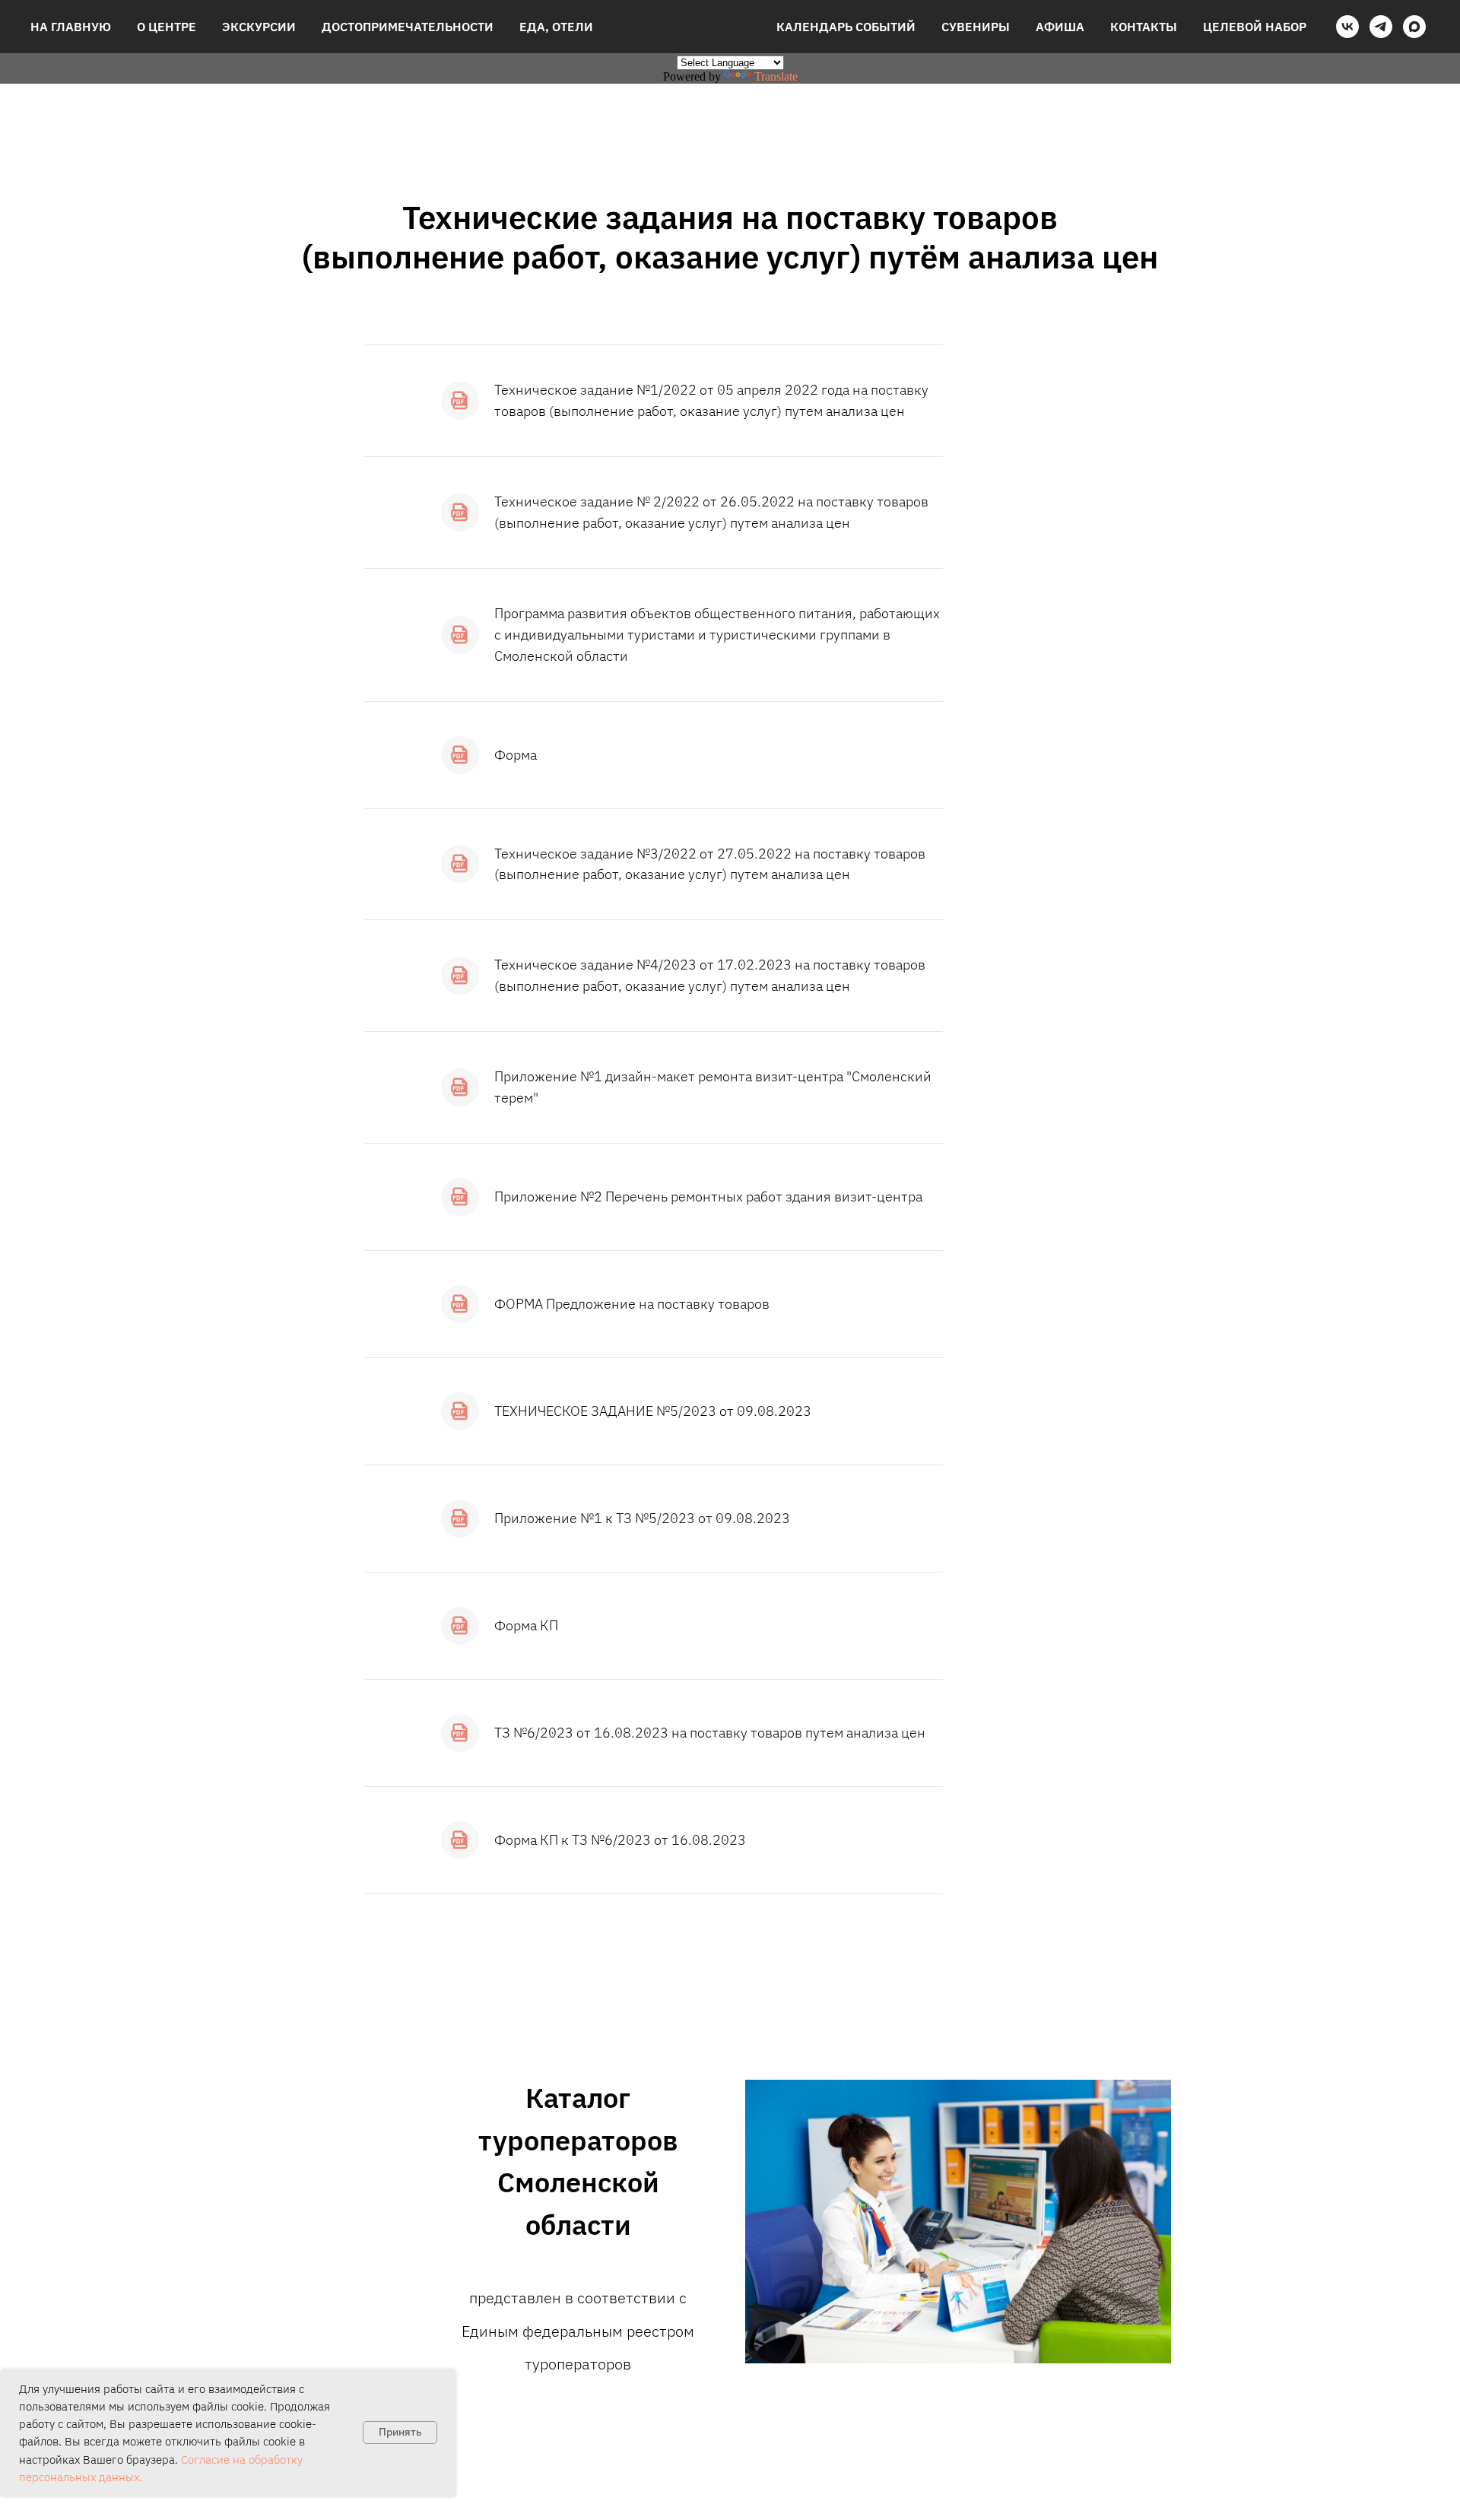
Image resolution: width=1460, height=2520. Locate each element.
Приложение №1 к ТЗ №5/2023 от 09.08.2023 (642, 1518)
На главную (71, 27)
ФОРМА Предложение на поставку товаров (632, 1304)
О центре (167, 27)
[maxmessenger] (1414, 27)
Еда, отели (556, 27)
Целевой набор (1255, 27)
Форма (516, 755)
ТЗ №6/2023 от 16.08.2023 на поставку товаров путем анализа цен (710, 1733)
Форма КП (526, 1625)
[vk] (1347, 27)
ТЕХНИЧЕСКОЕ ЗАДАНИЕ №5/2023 (605, 1411)
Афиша (1060, 27)
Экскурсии (259, 27)
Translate (776, 76)
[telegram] (1381, 27)
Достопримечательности (408, 27)
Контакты (1144, 27)
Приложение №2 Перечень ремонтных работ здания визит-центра (708, 1197)
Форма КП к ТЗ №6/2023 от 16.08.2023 (620, 1840)
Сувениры (976, 27)
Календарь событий (846, 27)
